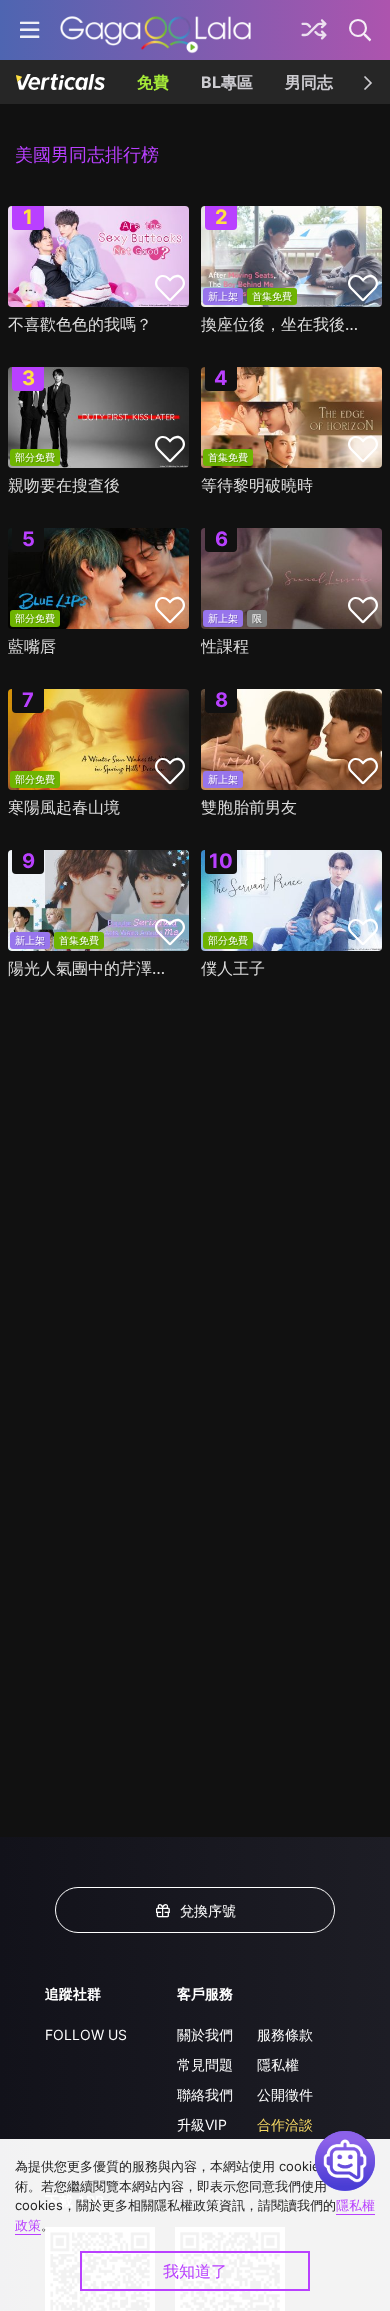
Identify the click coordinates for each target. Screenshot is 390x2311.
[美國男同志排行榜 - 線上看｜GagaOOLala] (155, 30)
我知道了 (195, 2271)
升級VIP (202, 2124)
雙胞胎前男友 (249, 807)
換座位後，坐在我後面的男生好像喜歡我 (286, 324)
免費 (153, 82)
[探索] (314, 30)
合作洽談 (285, 2124)
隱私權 (278, 2064)
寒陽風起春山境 (64, 807)
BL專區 (227, 82)
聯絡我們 (205, 2094)
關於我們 (205, 2034)
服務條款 (285, 2034)
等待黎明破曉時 (257, 485)
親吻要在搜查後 (64, 485)
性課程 (225, 646)
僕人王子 (233, 968)
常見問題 (205, 2064)
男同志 (309, 82)
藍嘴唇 (32, 646)
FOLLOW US (86, 2034)
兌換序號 (208, 1910)
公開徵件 (285, 2094)
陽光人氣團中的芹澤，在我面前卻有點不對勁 (93, 968)
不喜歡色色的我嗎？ (80, 324)
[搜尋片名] (361, 30)
